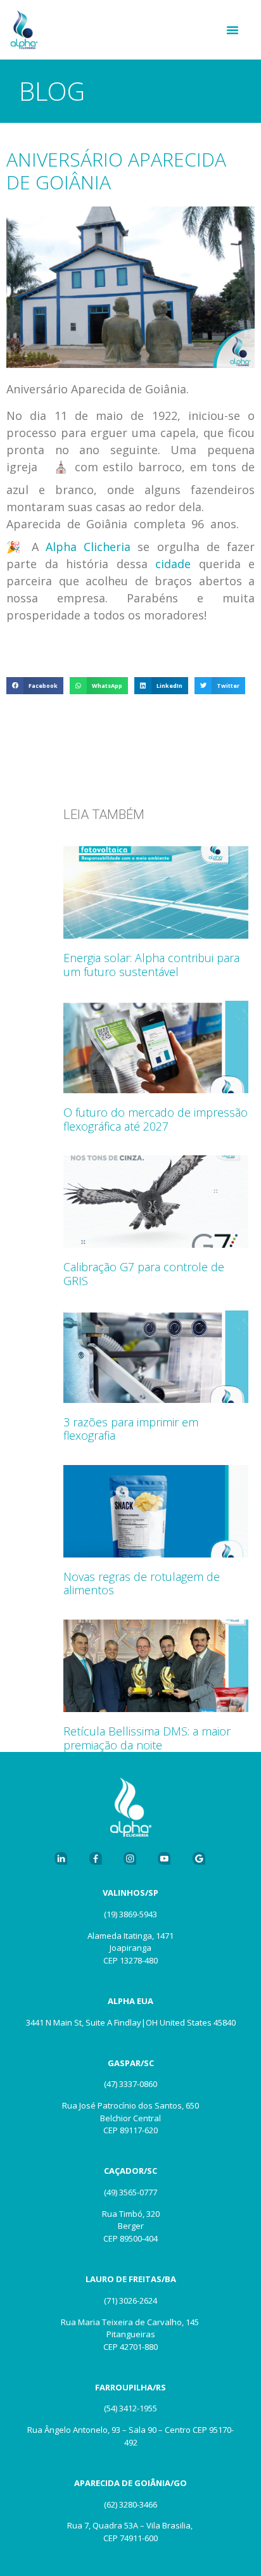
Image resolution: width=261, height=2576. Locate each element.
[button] (232, 30)
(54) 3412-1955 (130, 2408)
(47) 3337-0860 (130, 2084)
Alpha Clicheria (88, 547)
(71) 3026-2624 (130, 2300)
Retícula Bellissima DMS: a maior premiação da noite (147, 1738)
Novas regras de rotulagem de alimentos (142, 1583)
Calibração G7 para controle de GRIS (144, 1274)
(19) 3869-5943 (130, 1914)
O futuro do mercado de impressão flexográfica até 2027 (156, 1119)
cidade (173, 564)
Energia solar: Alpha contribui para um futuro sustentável (151, 965)
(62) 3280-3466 (130, 2504)
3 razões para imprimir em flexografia (131, 1429)
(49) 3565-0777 (130, 2192)
